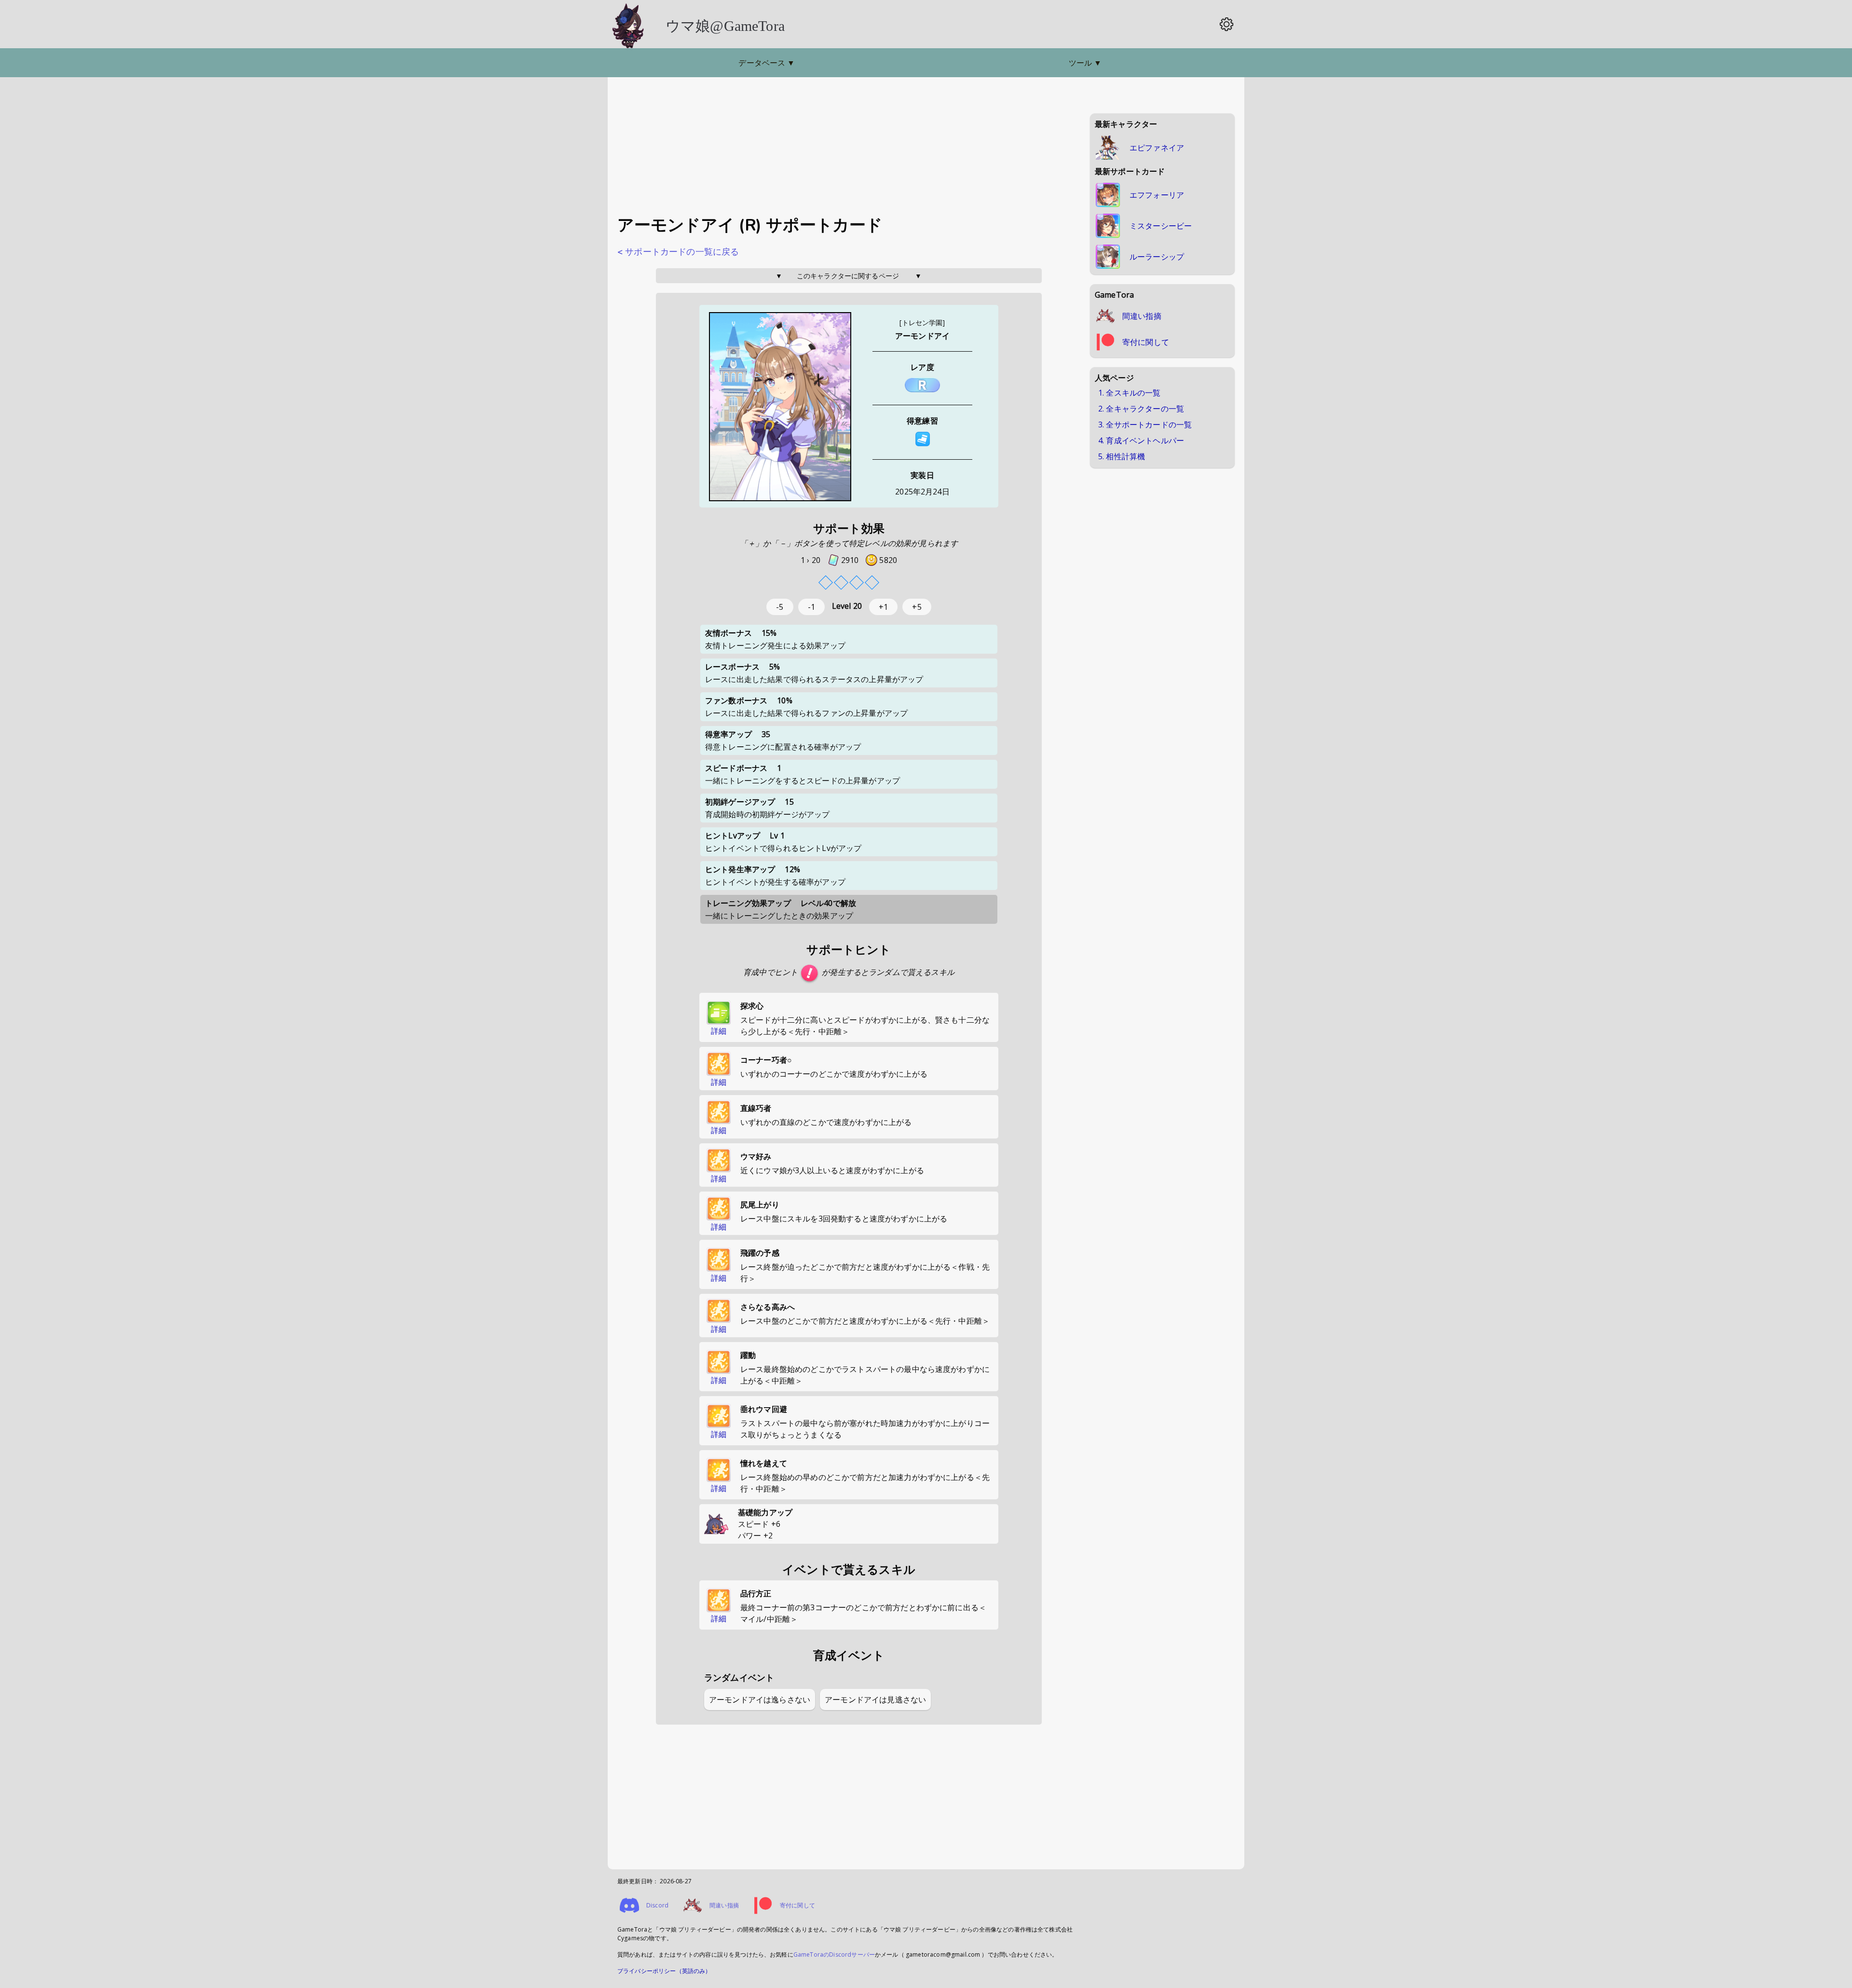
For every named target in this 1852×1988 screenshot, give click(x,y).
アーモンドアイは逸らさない (760, 1700)
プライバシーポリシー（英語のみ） (664, 1971)
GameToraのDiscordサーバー (834, 1954)
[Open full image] (780, 407)
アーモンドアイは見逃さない (875, 1700)
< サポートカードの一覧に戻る (678, 252)
